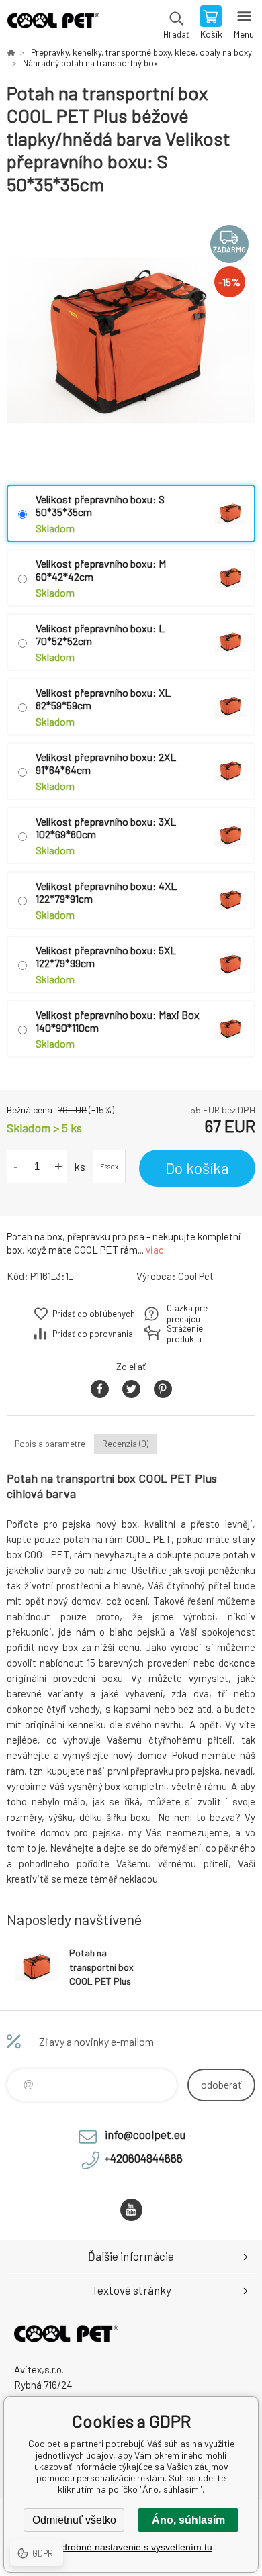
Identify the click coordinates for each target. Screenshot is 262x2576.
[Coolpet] (11, 52)
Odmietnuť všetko (74, 2520)
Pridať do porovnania (93, 1334)
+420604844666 (143, 2158)
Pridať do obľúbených (94, 1314)
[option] (131, 340)
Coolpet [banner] (53, 23)
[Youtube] (131, 2210)
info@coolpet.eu (145, 2134)
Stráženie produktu (185, 1334)
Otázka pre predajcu (187, 1314)
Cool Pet (196, 1276)
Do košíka (197, 1168)
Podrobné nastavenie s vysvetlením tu (131, 2547)
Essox (109, 1166)
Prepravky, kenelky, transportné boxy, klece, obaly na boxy (141, 52)
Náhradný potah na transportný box (90, 63)
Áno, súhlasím (188, 2520)
